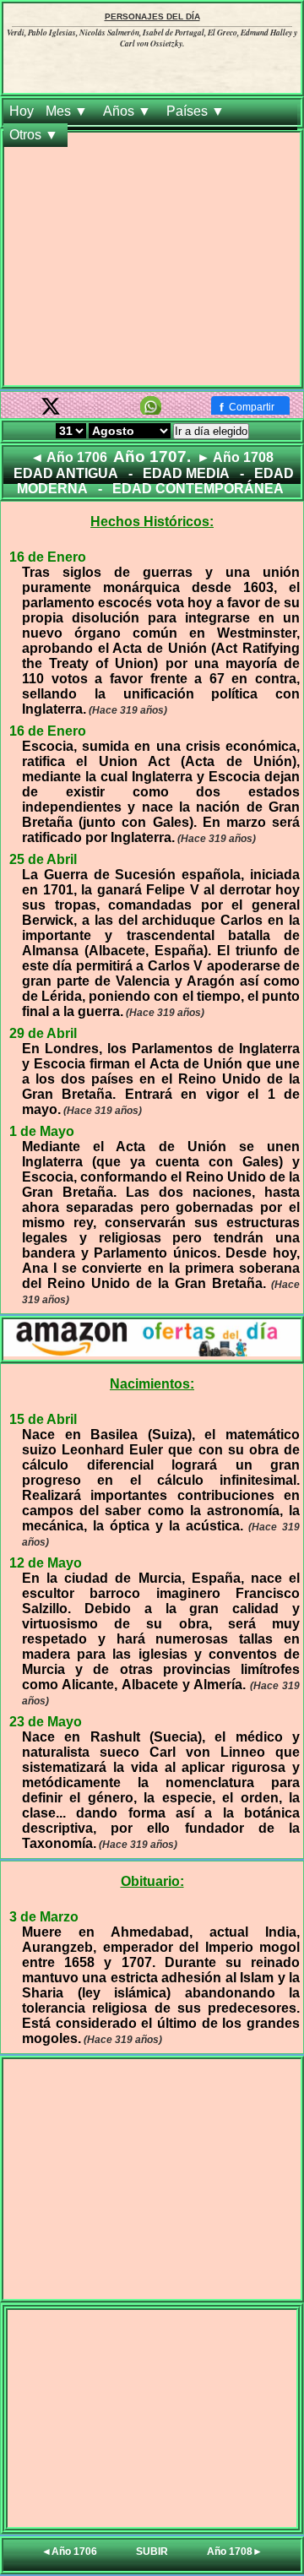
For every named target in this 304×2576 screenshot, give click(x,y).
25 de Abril (43, 859)
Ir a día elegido (211, 431)
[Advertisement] (152, 262)
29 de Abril (43, 1033)
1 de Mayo (42, 1131)
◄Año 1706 (69, 2552)
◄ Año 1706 (69, 457)
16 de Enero (48, 557)
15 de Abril (43, 1419)
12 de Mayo (46, 1563)
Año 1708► (235, 2552)
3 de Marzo (44, 1917)
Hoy (22, 111)
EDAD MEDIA (186, 473)
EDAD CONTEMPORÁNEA (198, 489)
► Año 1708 (235, 457)
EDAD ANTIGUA (66, 473)
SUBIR (152, 2552)
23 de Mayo (46, 1722)
